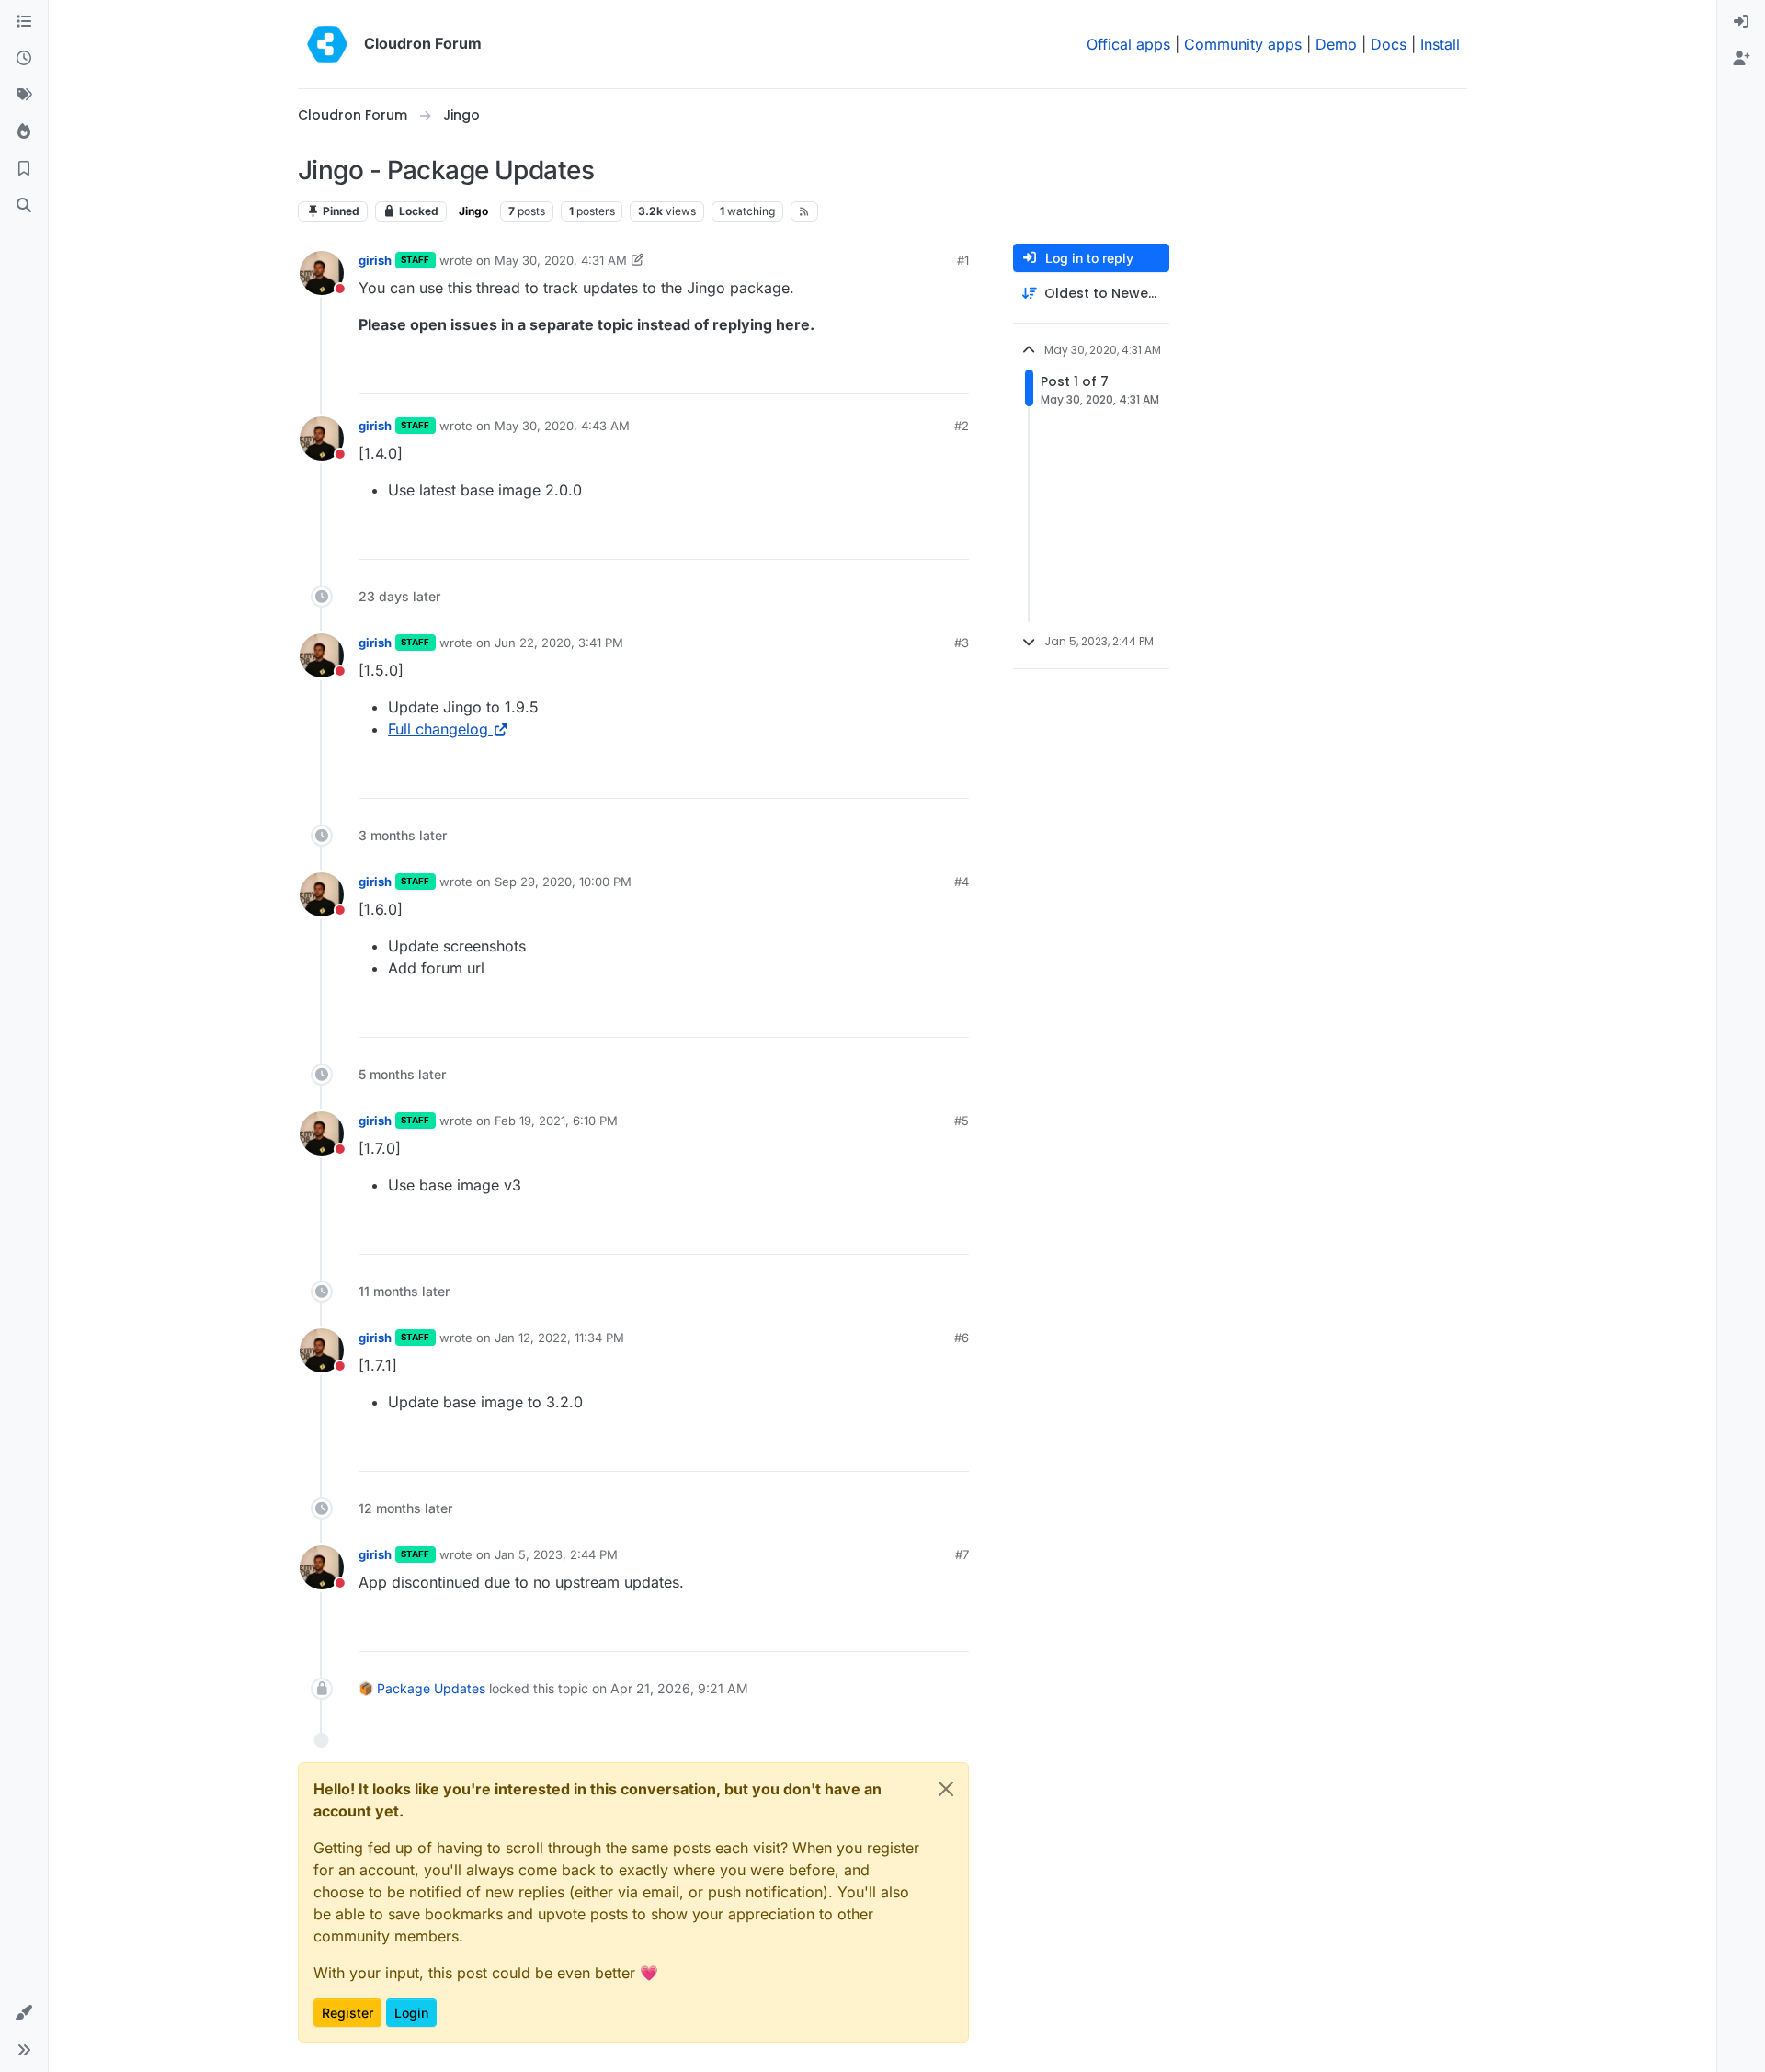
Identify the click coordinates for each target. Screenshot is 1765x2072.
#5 (962, 1121)
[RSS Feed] (805, 211)
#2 (962, 426)
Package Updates (431, 1688)
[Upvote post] (925, 372)
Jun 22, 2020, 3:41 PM (559, 643)
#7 (962, 1554)
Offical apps (1128, 44)
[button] (24, 2013)
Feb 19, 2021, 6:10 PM (556, 1121)
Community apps (1243, 44)
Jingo (473, 211)
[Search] (24, 206)
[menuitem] (1741, 22)
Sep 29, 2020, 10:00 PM (563, 882)
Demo (1336, 44)
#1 (963, 260)
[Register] (1741, 59)
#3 (962, 643)
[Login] (1741, 22)
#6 (962, 1338)
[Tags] (24, 96)
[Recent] (24, 59)
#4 (962, 882)
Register (347, 2013)
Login (411, 2013)
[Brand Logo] (327, 44)
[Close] (946, 1789)
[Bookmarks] (24, 169)
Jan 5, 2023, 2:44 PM (556, 1554)
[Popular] (24, 132)
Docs (1389, 44)
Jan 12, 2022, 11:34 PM (559, 1338)
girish (375, 260)
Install (1440, 44)
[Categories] (24, 22)
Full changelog (438, 729)
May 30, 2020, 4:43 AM (562, 426)
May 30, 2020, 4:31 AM (561, 260)
